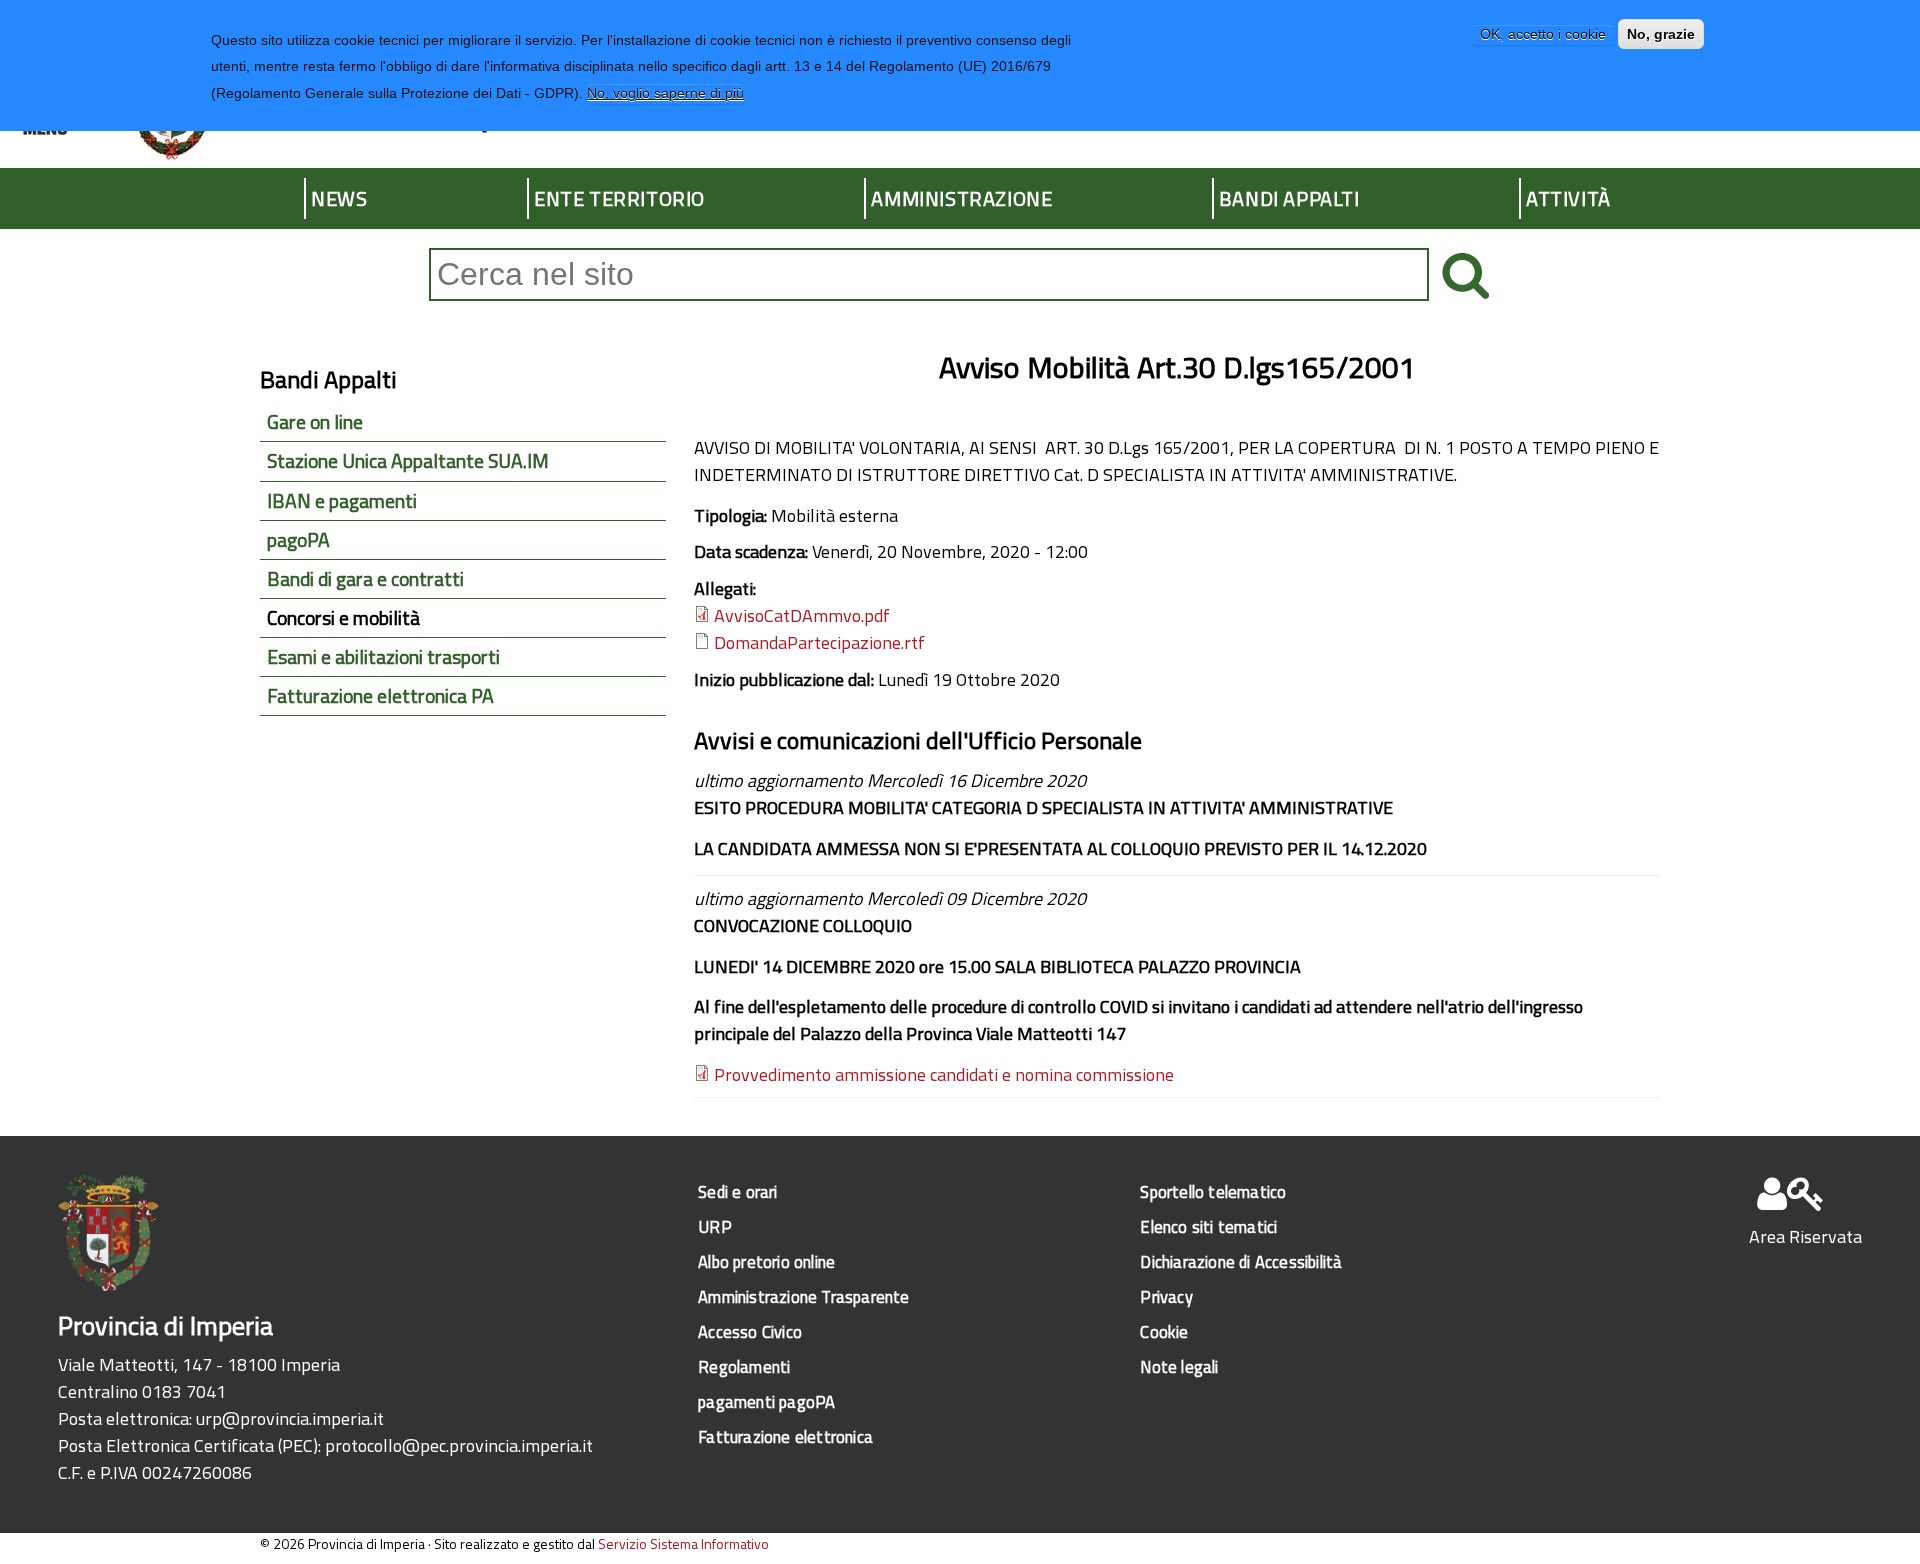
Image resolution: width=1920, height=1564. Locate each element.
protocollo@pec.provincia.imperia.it (459, 1445)
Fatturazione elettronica (785, 1436)
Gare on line (315, 422)
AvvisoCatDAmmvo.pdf (802, 615)
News (339, 198)
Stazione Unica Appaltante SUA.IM (408, 461)
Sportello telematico (1213, 1191)
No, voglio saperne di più (665, 94)
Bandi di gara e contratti (365, 579)
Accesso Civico (750, 1331)
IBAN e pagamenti (342, 501)
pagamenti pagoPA (766, 1401)
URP (715, 1226)
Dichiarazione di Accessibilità (1241, 1261)
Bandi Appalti (1289, 198)
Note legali (1179, 1366)
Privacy (1166, 1296)
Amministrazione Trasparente (803, 1296)
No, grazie (1661, 34)
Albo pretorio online (766, 1261)
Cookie (1164, 1331)
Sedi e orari (737, 1191)
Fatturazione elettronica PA (380, 696)
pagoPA (298, 540)
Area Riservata (1805, 1236)
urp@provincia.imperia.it (290, 1418)
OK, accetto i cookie (1543, 34)
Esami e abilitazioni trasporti (383, 657)
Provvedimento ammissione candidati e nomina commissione (944, 1074)
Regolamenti (744, 1366)
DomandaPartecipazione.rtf (819, 642)
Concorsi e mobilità (343, 618)
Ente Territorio (619, 198)
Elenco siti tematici (1208, 1226)
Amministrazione (961, 198)
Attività (1568, 198)
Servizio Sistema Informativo (683, 1543)
